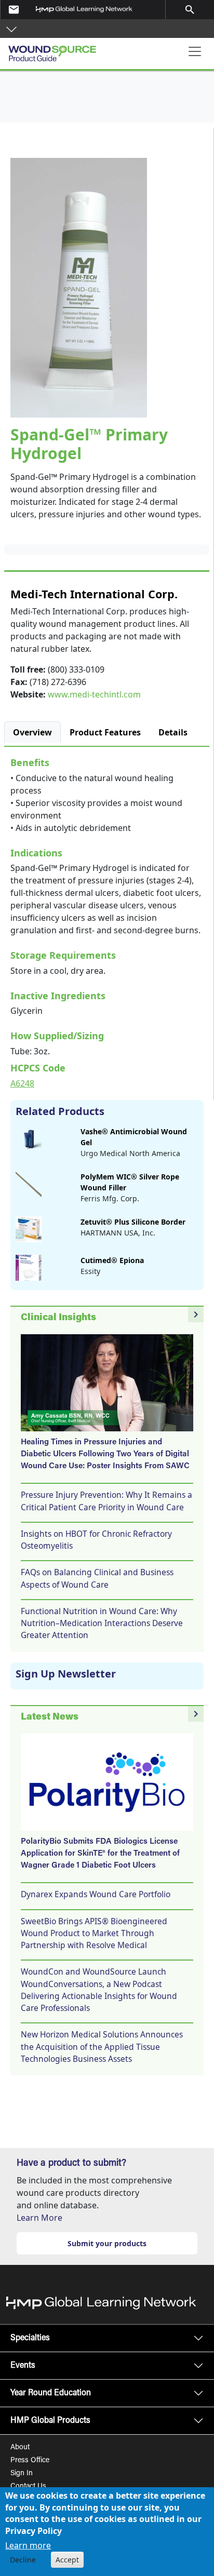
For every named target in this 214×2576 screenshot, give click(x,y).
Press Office (30, 2461)
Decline (23, 2560)
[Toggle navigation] (195, 51)
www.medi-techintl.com (94, 694)
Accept (67, 2560)
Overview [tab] (32, 732)
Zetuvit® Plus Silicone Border (133, 1222)
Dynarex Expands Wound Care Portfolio (96, 1894)
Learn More (39, 2218)
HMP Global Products (50, 2421)
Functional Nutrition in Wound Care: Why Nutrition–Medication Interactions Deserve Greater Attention (102, 1623)
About (20, 2448)
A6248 (22, 1083)
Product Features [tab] (105, 732)
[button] (11, 29)
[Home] (63, 50)
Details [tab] (173, 732)
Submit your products (107, 2243)
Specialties (30, 2338)
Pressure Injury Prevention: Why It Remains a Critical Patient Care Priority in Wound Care (106, 1501)
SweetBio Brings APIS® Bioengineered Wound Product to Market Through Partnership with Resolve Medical (94, 1933)
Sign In (22, 2474)
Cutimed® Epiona (112, 1260)
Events (23, 2366)
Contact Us (28, 2487)
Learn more (28, 2545)
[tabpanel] (107, 921)
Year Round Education (51, 2393)
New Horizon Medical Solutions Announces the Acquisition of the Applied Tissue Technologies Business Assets (102, 2047)
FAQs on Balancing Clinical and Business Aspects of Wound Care (97, 1578)
